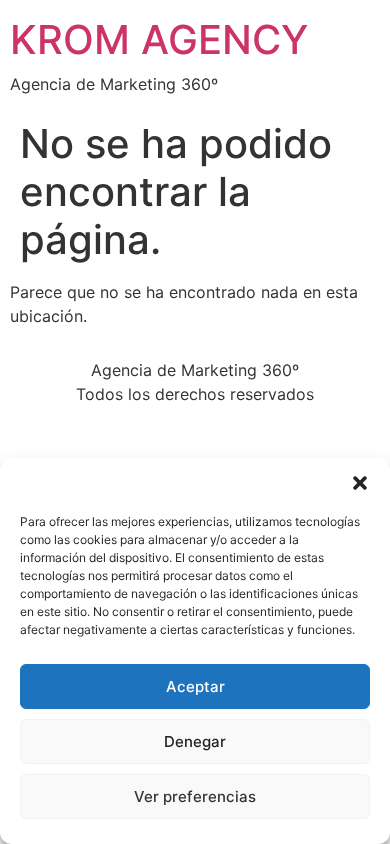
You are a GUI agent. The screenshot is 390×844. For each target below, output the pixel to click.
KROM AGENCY (159, 39)
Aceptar (195, 686)
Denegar (195, 741)
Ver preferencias (195, 796)
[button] (360, 483)
